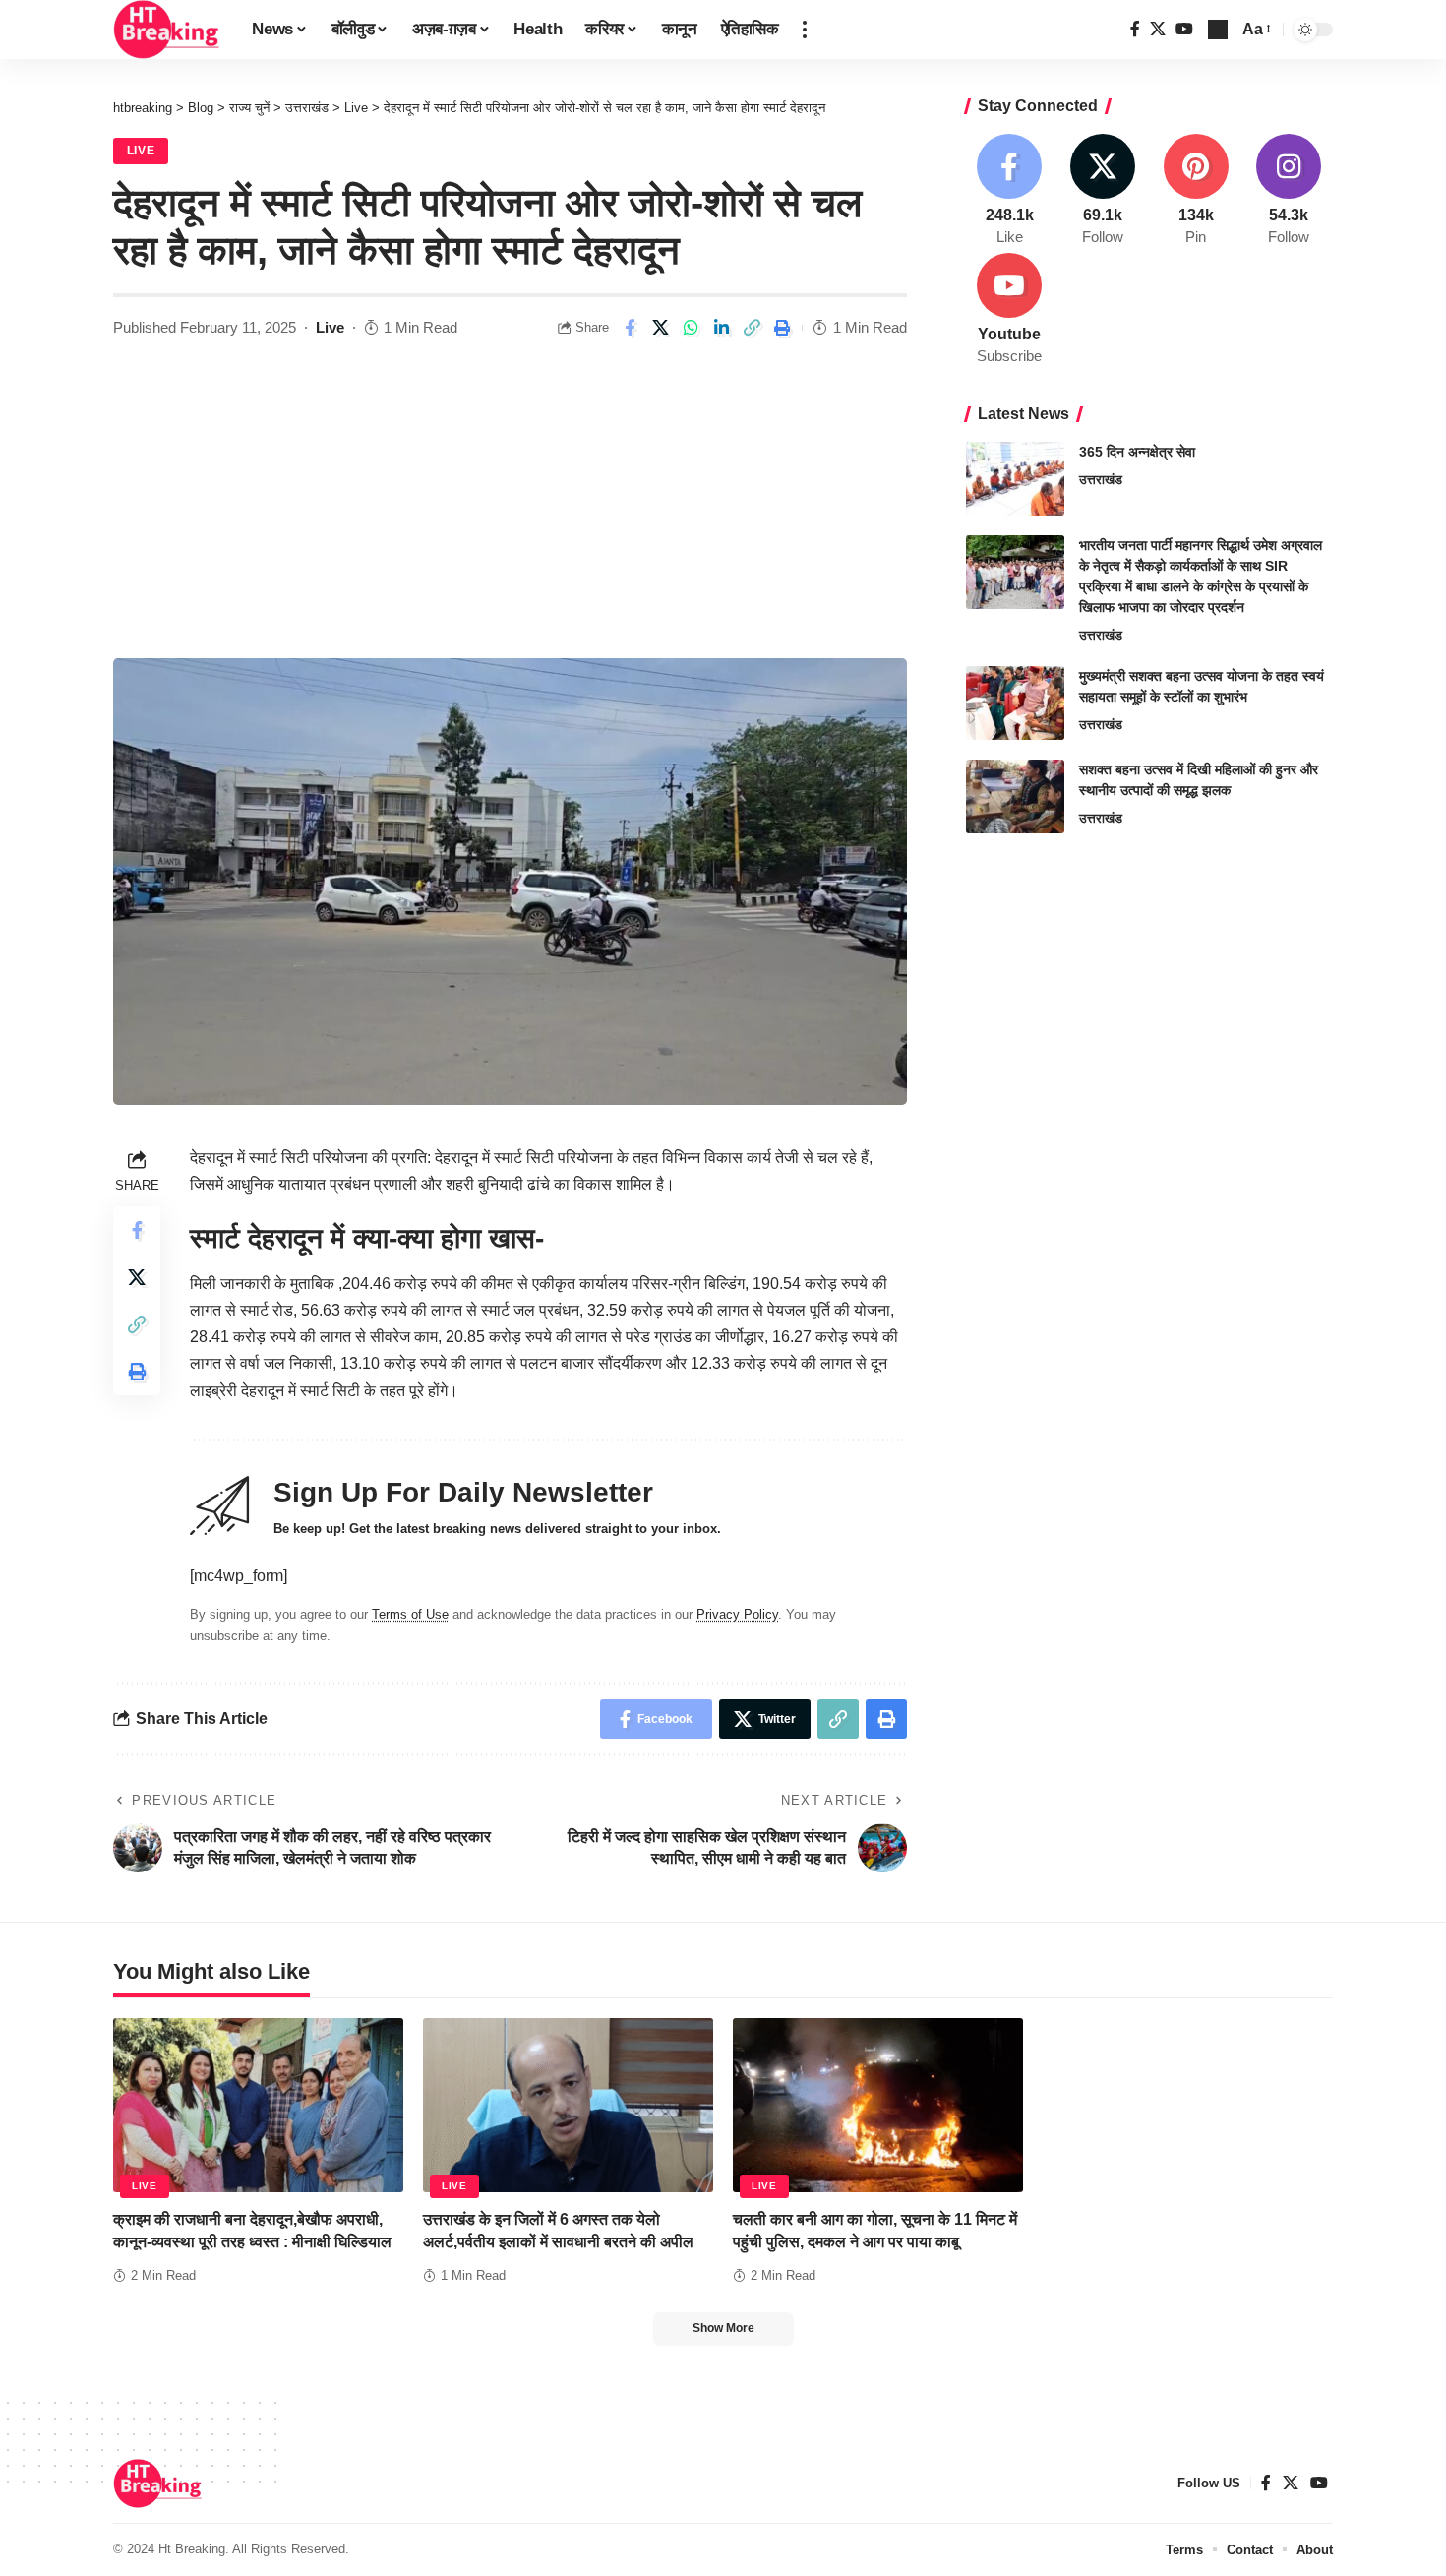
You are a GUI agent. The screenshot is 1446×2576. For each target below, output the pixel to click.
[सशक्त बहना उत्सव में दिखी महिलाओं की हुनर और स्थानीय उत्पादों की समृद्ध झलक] (1015, 797)
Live (141, 151)
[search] (1218, 30)
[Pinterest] (1196, 191)
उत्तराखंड (1101, 480)
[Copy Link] (752, 328)
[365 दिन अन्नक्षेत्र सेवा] (1015, 479)
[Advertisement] (510, 511)
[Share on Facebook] (630, 328)
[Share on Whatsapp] (691, 328)
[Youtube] (1010, 310)
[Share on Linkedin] (721, 328)
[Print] (782, 328)
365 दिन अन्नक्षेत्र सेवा (1137, 452)
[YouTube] (1184, 29)
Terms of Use (410, 1614)
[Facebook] (1135, 29)
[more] (805, 30)
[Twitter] (1158, 29)
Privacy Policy (737, 1614)
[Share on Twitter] (660, 328)
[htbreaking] (167, 30)
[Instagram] (1289, 191)
